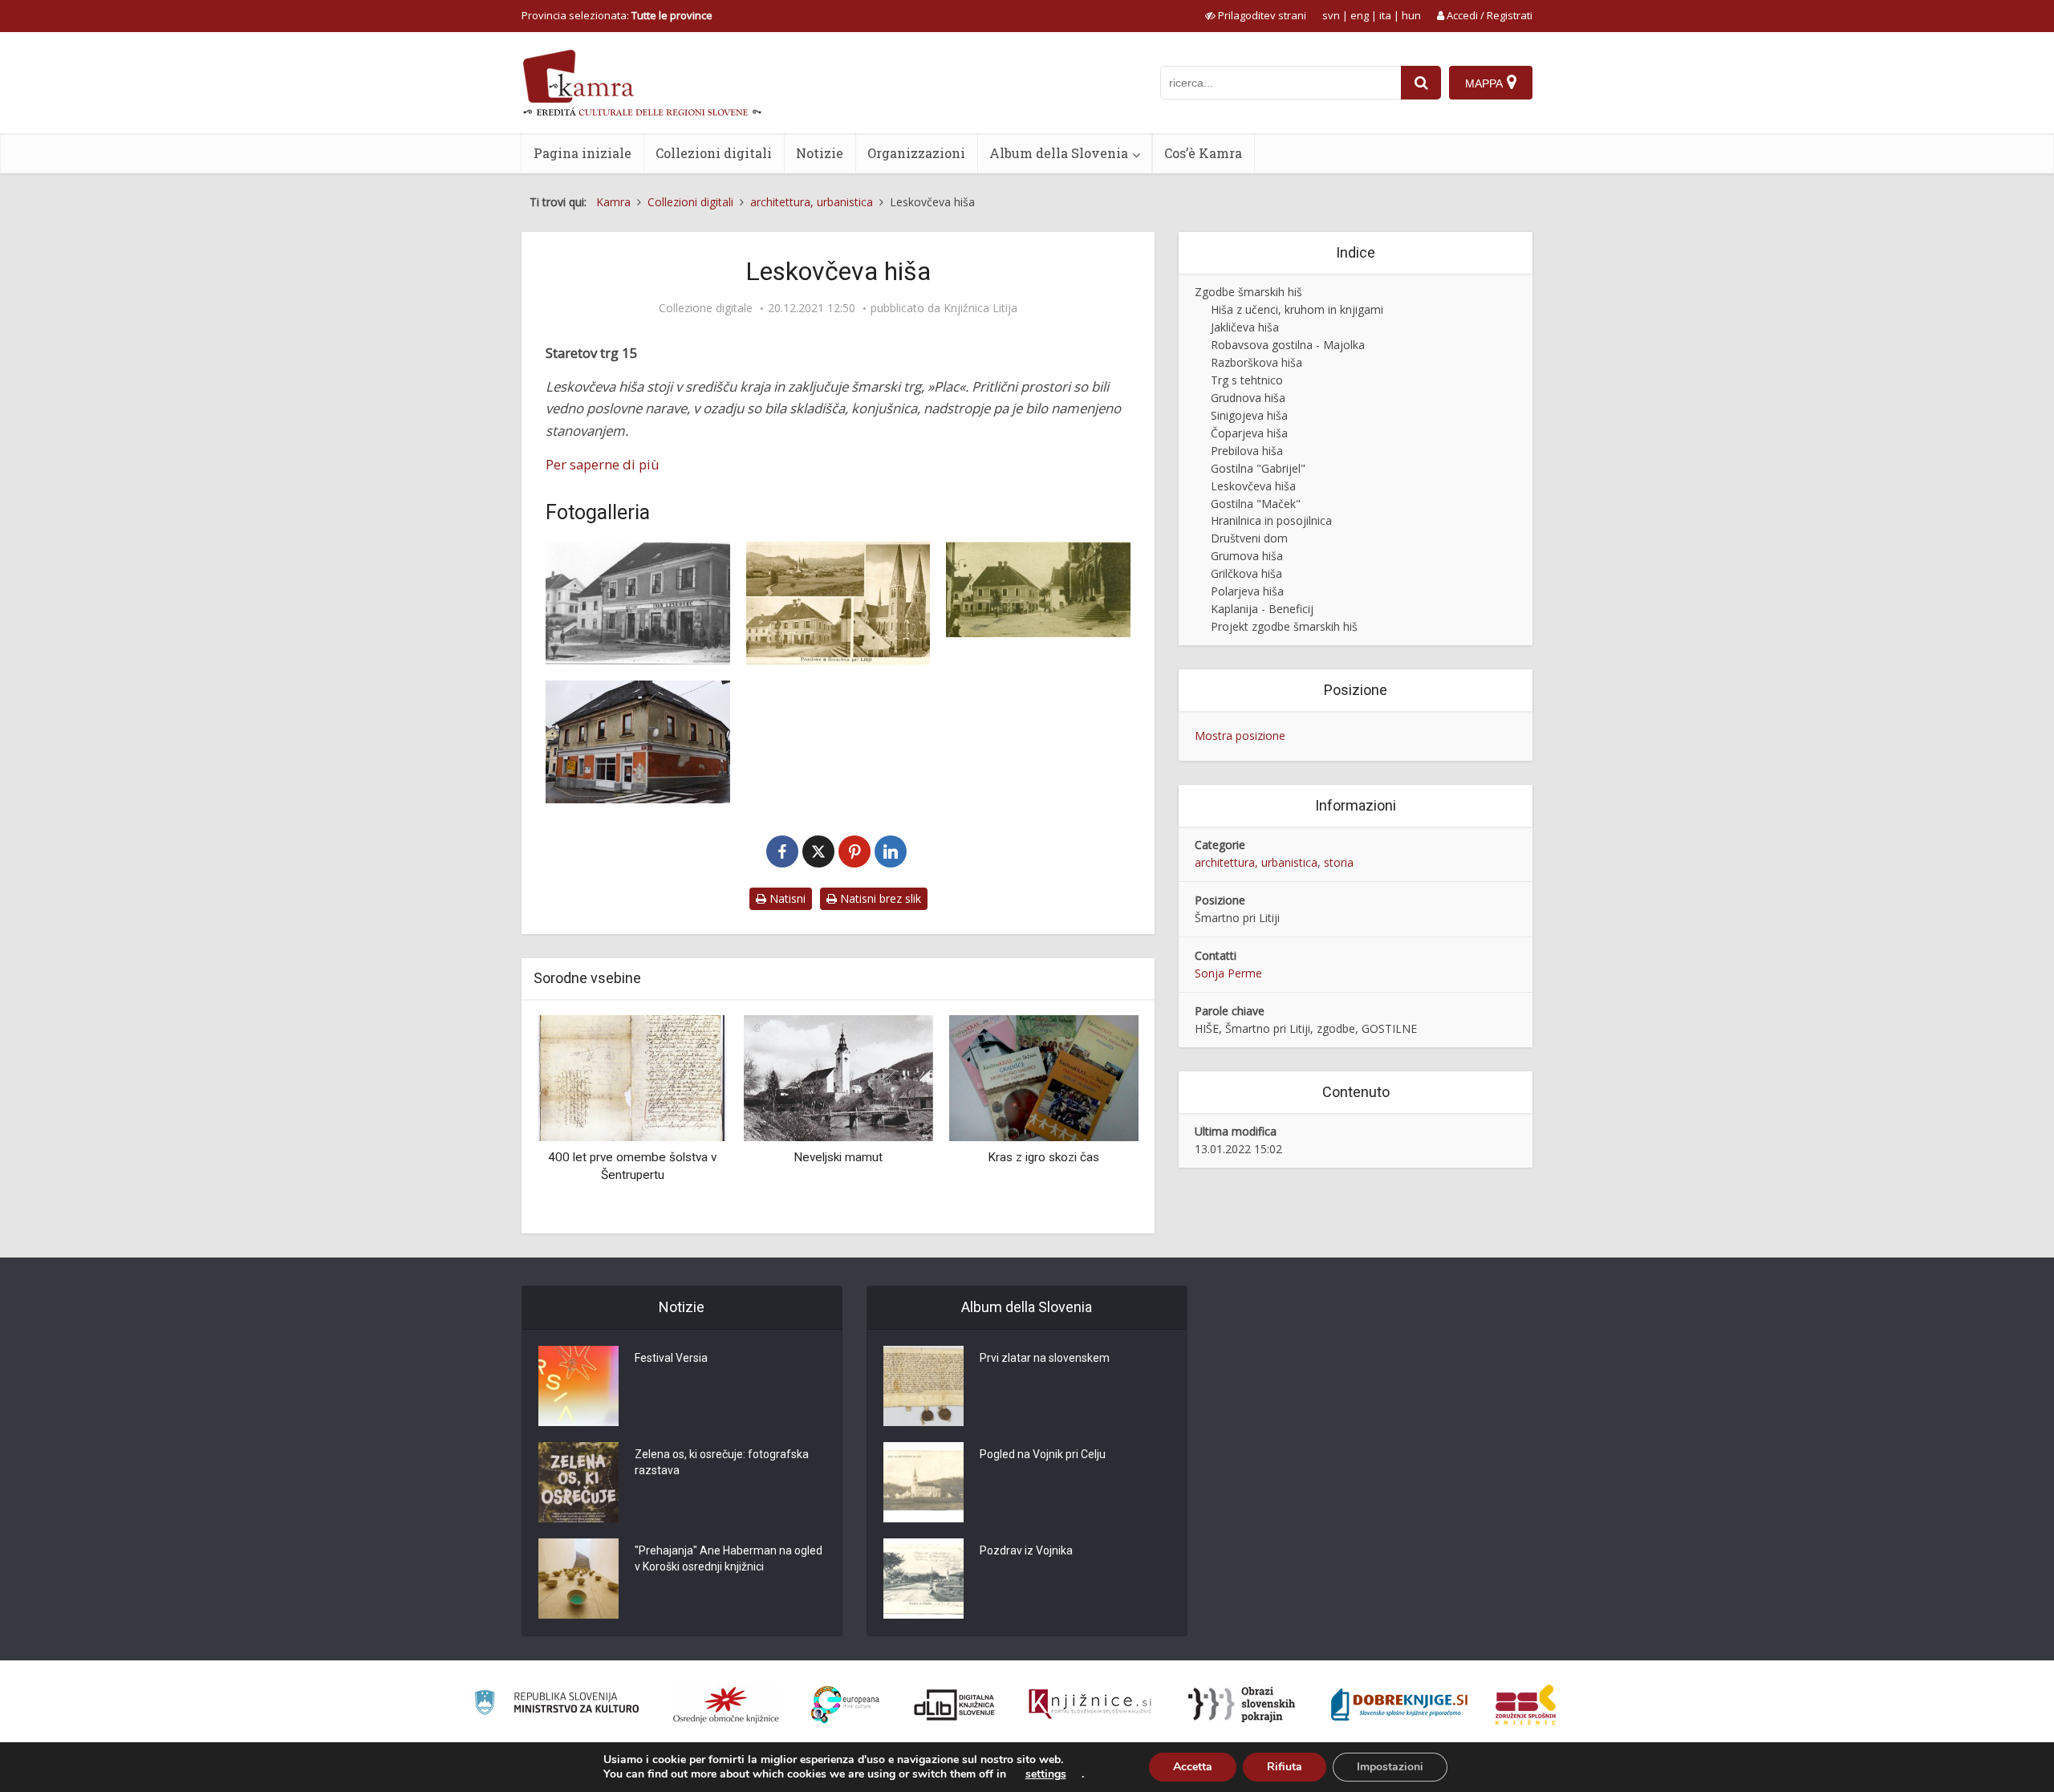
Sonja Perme (1228, 973)
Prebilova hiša (1247, 451)
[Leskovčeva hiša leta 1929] (838, 603)
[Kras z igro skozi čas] (1044, 1077)
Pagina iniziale (583, 153)
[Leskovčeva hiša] (638, 603)
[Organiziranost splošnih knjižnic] (726, 1705)
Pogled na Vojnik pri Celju (1043, 1454)
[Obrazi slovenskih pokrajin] (1242, 1705)
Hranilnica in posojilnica (1271, 520)
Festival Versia (671, 1358)
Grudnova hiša (1248, 398)
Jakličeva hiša (1245, 327)
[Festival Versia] (578, 1386)
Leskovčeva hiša (1253, 486)
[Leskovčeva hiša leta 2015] (638, 742)
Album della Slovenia (1059, 153)
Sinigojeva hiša (1249, 415)
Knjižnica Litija (980, 308)
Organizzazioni (916, 153)
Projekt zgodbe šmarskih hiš (1284, 626)
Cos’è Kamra (1203, 153)
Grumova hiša (1247, 556)
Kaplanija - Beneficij (1262, 609)
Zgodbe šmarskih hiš (1248, 292)
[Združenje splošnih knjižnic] (1526, 1705)
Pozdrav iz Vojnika (1026, 1550)
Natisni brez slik (879, 898)
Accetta (1193, 1767)
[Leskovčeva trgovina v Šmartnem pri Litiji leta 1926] (1038, 589)
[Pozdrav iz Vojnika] (923, 1579)
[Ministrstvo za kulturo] (556, 1705)
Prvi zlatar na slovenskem (1045, 1358)
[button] (1098, 1118)
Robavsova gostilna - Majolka (1288, 345)
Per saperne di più (603, 464)
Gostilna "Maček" (1256, 504)
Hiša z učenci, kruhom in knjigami (1297, 309)
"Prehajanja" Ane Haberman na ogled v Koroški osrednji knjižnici (729, 1558)
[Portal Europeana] (845, 1705)
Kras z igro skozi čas (1043, 1157)
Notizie (820, 153)
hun (1411, 15)
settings (1046, 1774)
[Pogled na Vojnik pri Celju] (923, 1482)
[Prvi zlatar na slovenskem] (923, 1386)
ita (1385, 15)
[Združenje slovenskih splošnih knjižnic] (1090, 1705)
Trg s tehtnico (1247, 380)
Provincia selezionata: (617, 15)
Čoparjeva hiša (1249, 433)
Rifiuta (1285, 1767)
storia (1339, 862)
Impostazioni (1390, 1767)
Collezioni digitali (714, 153)
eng (1360, 15)
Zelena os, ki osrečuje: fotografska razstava (722, 1462)
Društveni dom (1249, 538)
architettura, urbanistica (1256, 862)
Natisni (786, 898)
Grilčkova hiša (1246, 573)
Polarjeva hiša (1247, 591)
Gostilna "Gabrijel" (1258, 468)
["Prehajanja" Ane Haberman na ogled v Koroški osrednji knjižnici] (578, 1579)
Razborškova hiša (1256, 362)
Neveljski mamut (838, 1157)
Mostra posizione (1240, 735)
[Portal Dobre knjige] (1399, 1705)
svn (1331, 15)
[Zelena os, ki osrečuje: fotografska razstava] (578, 1482)
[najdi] (1421, 83)
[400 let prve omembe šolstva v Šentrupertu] (632, 1077)
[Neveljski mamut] (838, 1077)
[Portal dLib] (955, 1705)
